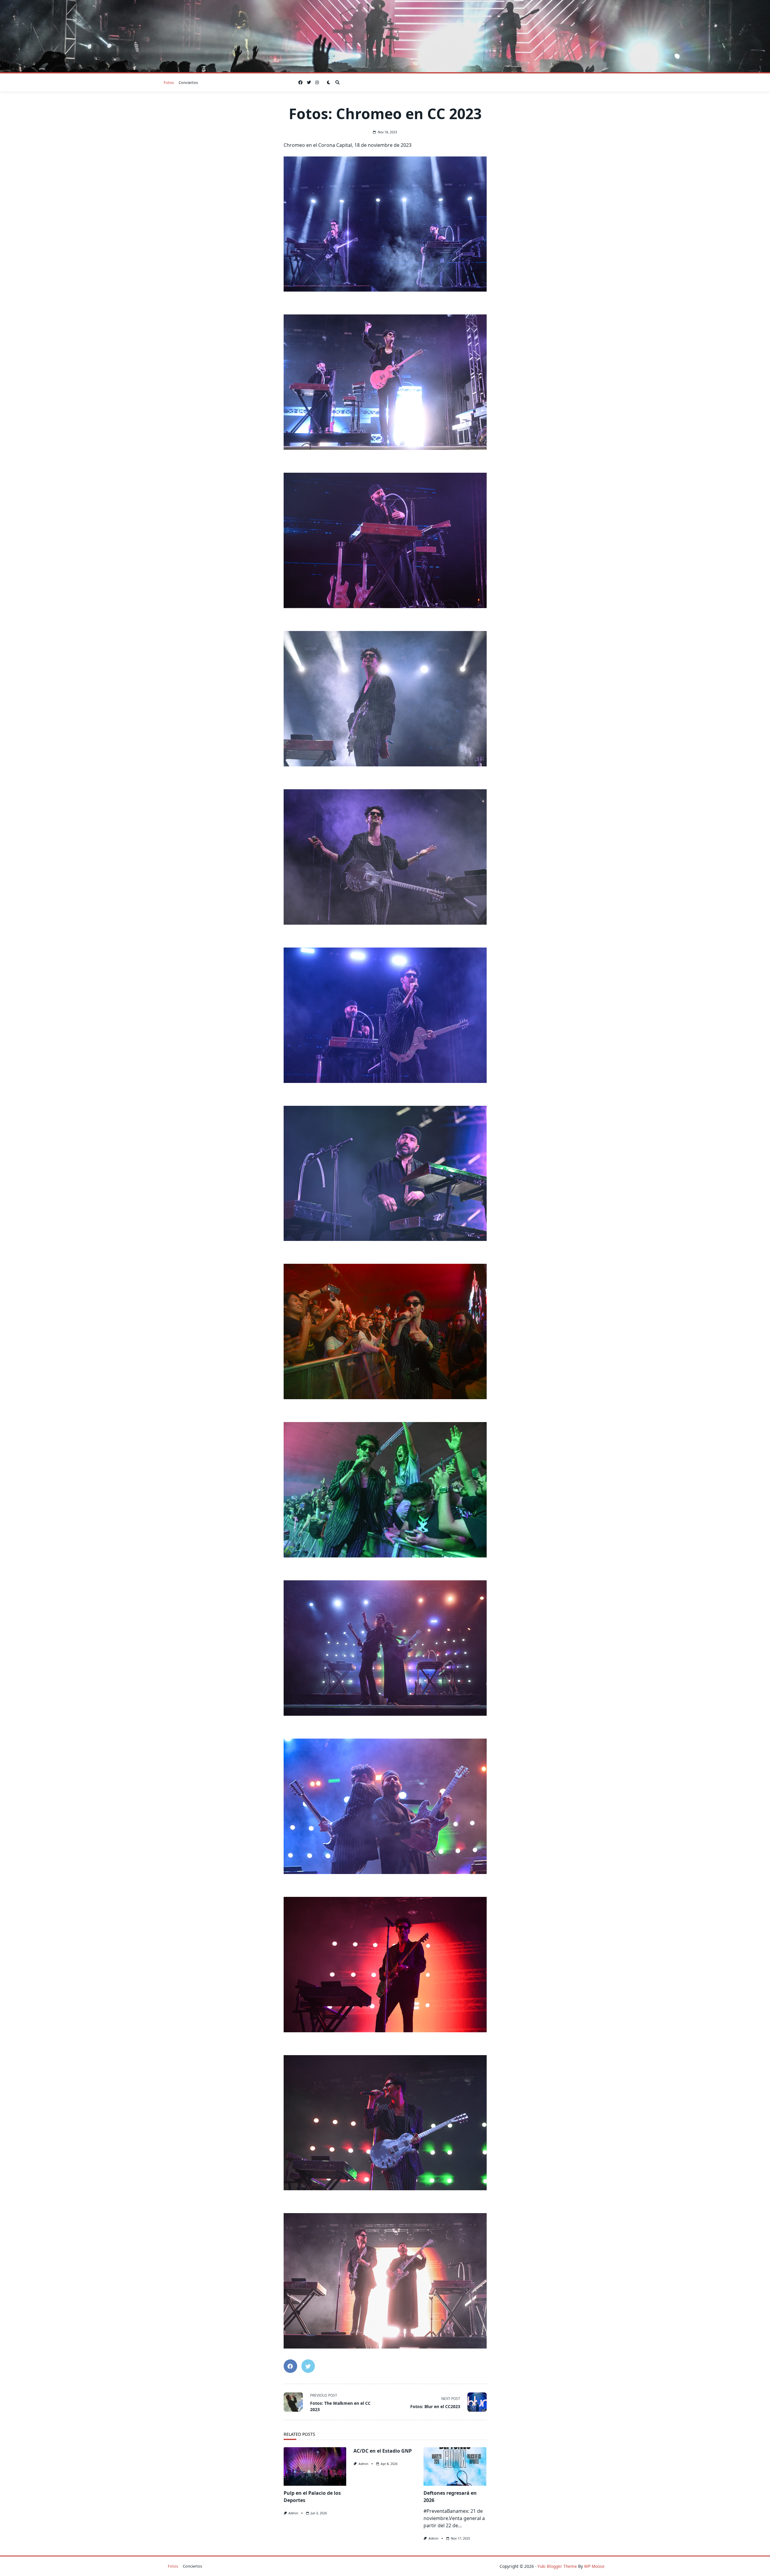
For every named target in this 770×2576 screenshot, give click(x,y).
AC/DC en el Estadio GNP (383, 2451)
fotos (169, 82)
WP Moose (594, 2566)
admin (293, 2513)
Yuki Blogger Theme (557, 2566)
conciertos (188, 82)
